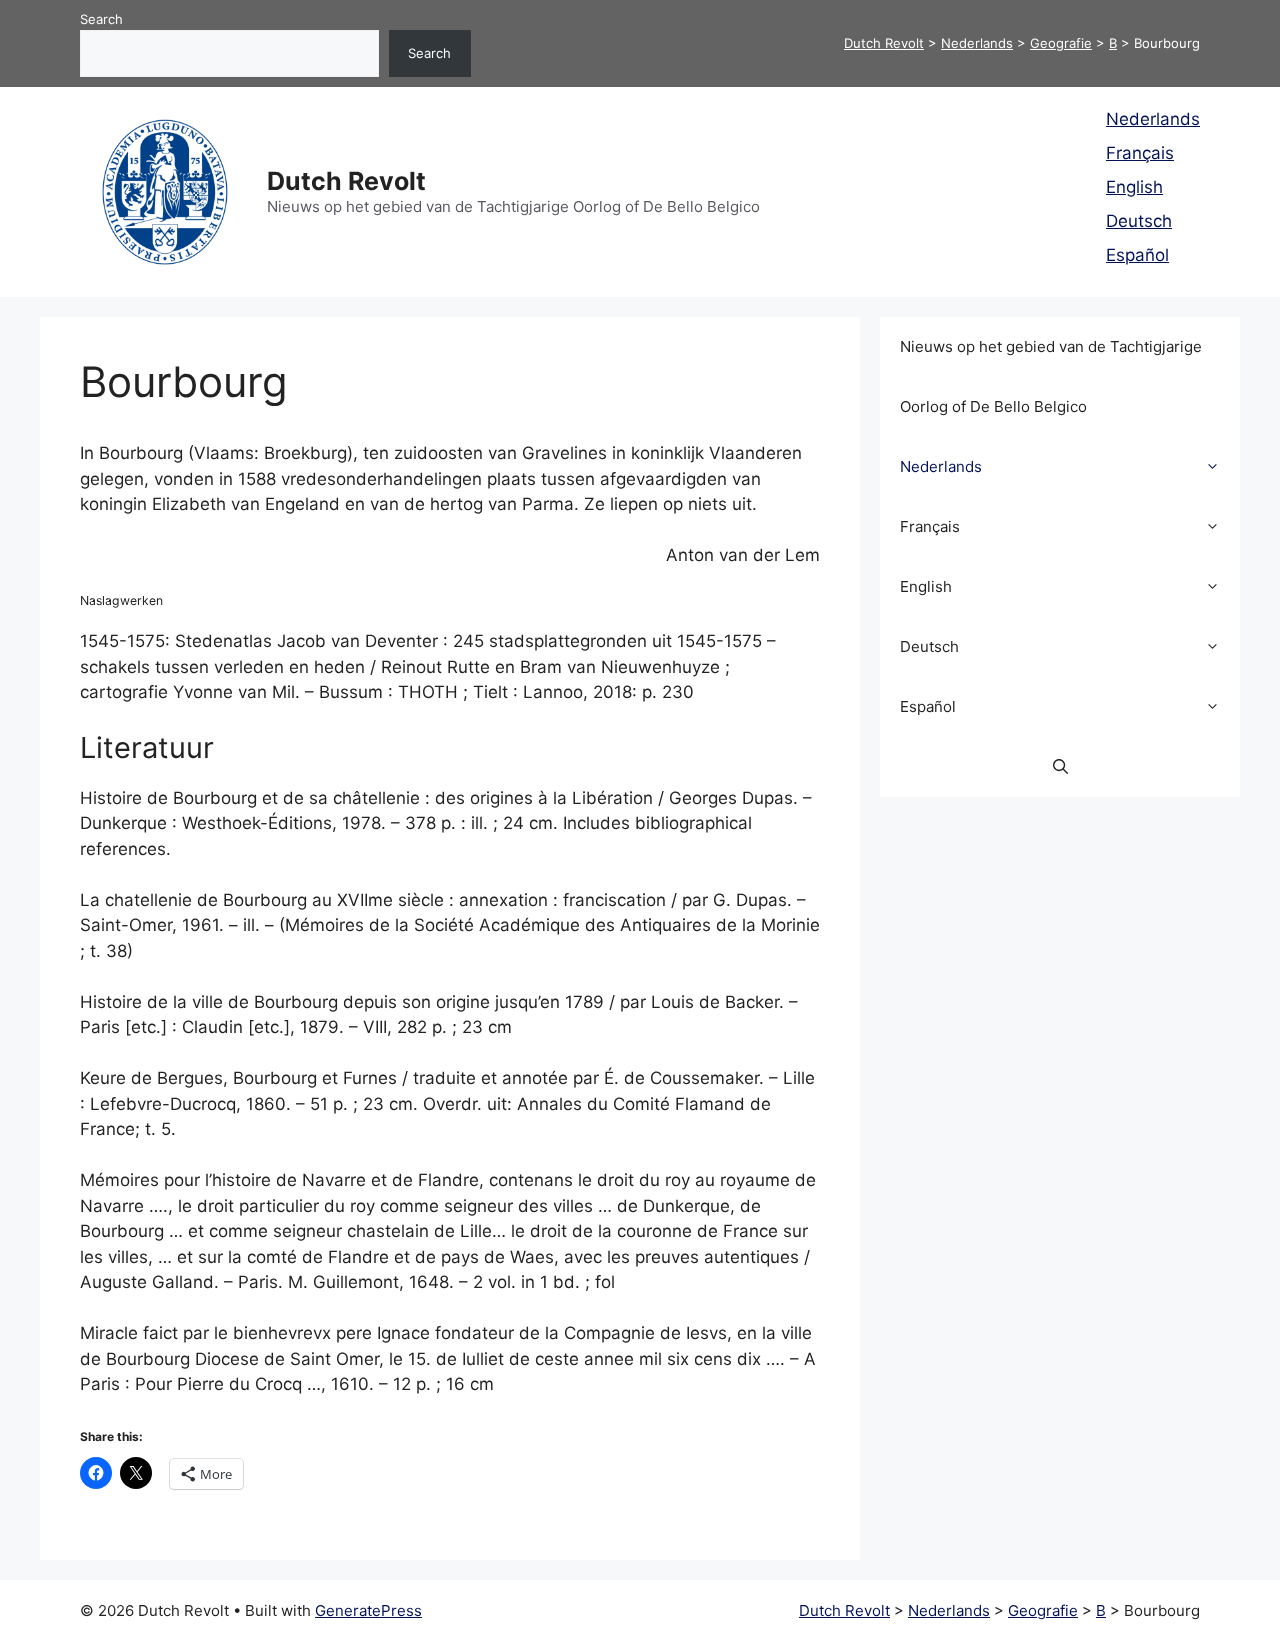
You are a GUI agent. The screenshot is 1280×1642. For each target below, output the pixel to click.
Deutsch (1139, 221)
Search (101, 19)
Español (1137, 255)
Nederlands (1153, 119)
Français (1140, 153)
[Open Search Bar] (1060, 767)
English (1134, 187)
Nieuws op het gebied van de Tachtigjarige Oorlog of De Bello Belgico (1051, 376)
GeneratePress (368, 1610)
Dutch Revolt (346, 181)
